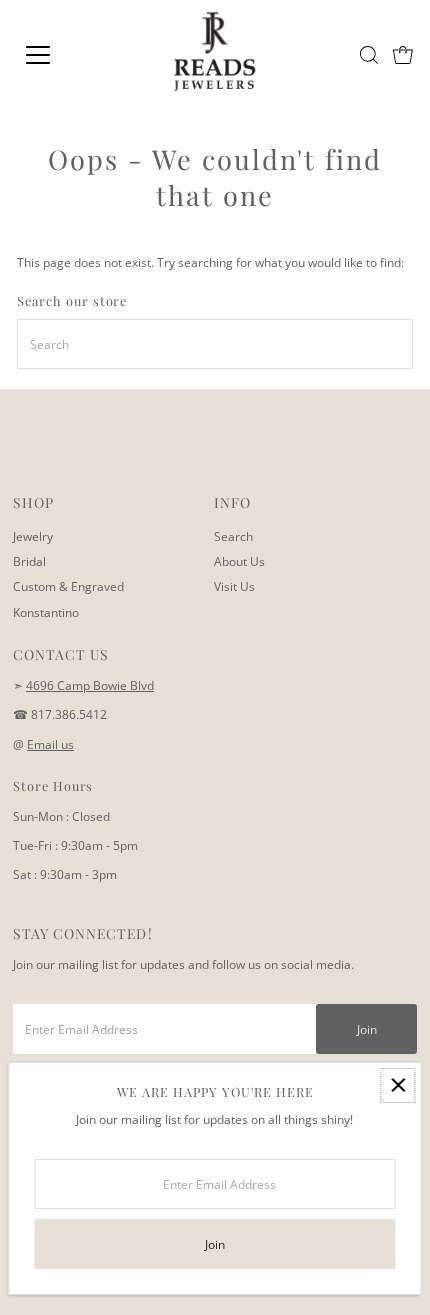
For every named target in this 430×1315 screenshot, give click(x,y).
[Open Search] (369, 55)
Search (233, 536)
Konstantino (46, 612)
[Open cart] (403, 55)
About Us (239, 561)
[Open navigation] (60, 55)
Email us (50, 744)
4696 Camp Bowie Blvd (90, 685)
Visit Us (234, 586)
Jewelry (33, 536)
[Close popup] (397, 1085)
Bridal (29, 561)
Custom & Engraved (68, 586)
